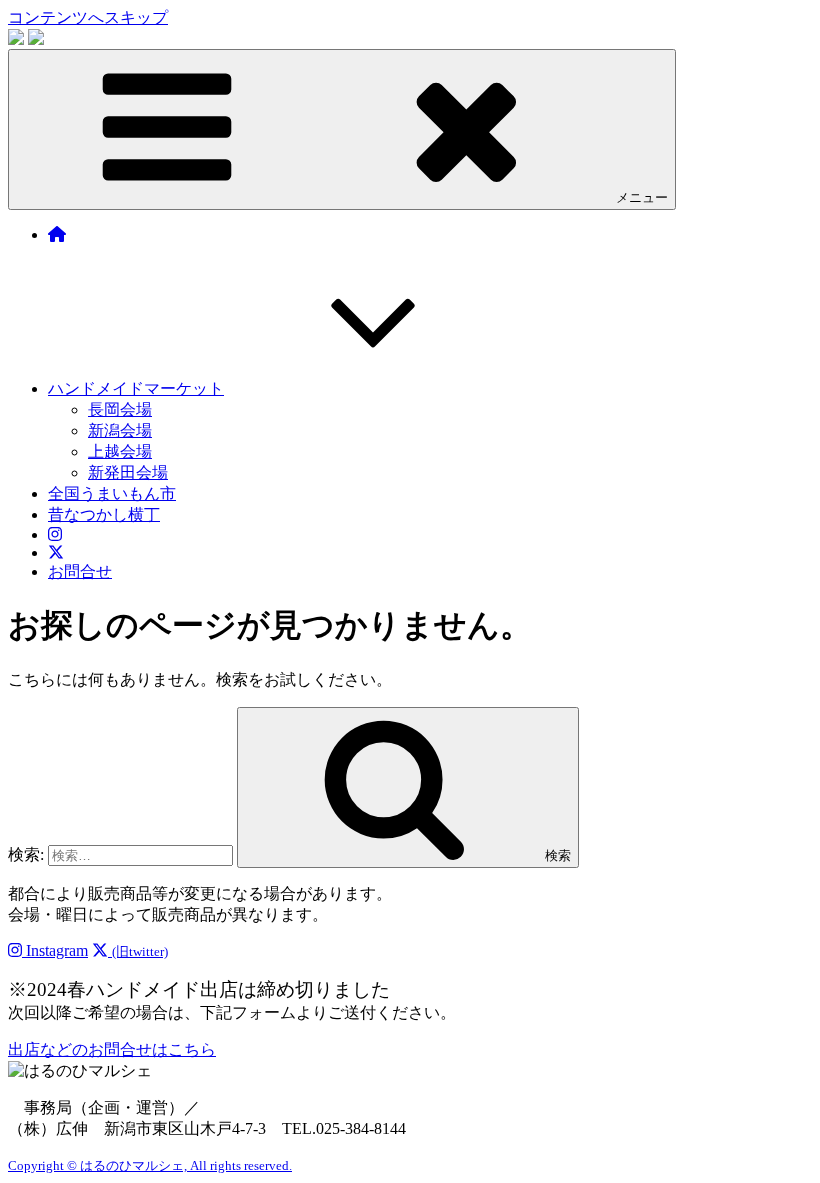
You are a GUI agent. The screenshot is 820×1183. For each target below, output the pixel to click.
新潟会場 (120, 430)
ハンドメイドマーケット (136, 388)
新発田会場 (128, 472)
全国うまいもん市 (112, 493)
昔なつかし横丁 (104, 514)
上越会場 (120, 451)
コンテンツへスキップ (88, 17)
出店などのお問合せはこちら (112, 1049)
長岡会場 (120, 409)
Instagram (55, 950)
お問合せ (80, 571)
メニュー (642, 197)
